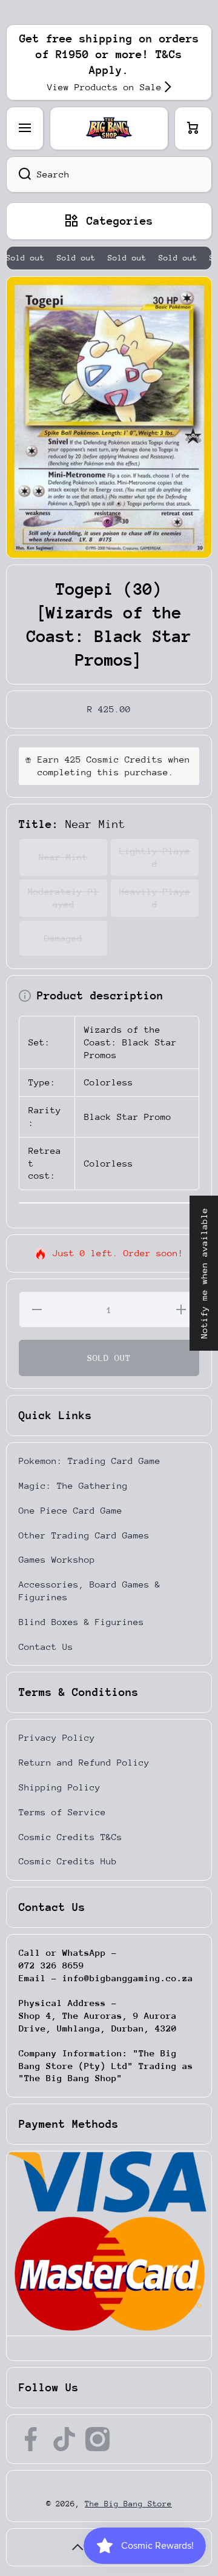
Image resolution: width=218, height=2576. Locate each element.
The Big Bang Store (128, 2504)
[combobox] (109, 174)
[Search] (18, 174)
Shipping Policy (60, 1787)
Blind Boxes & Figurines (81, 1622)
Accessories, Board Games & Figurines (90, 1591)
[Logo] (109, 128)
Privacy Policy (57, 1737)
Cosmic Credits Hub (68, 1861)
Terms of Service (62, 1812)
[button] (193, 128)
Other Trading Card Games (84, 1535)
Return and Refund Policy (84, 1762)
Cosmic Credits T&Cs (71, 1837)
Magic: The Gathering (73, 1485)
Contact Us (46, 1647)
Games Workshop (57, 1559)
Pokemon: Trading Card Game (90, 1461)
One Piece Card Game (71, 1510)
